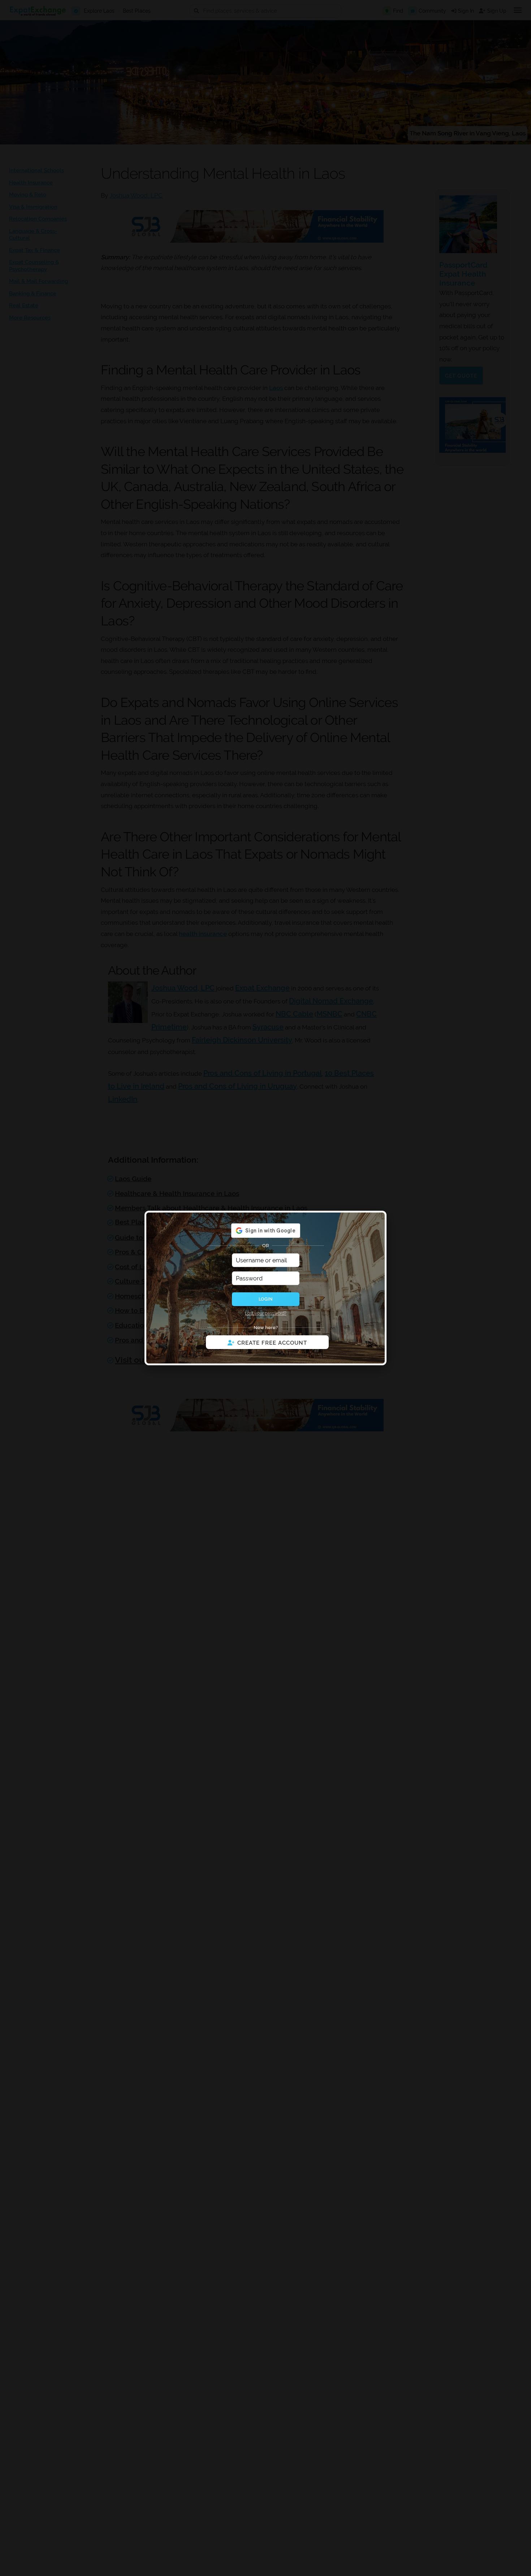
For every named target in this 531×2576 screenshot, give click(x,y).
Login (265, 1299)
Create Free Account (272, 1343)
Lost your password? (266, 1313)
